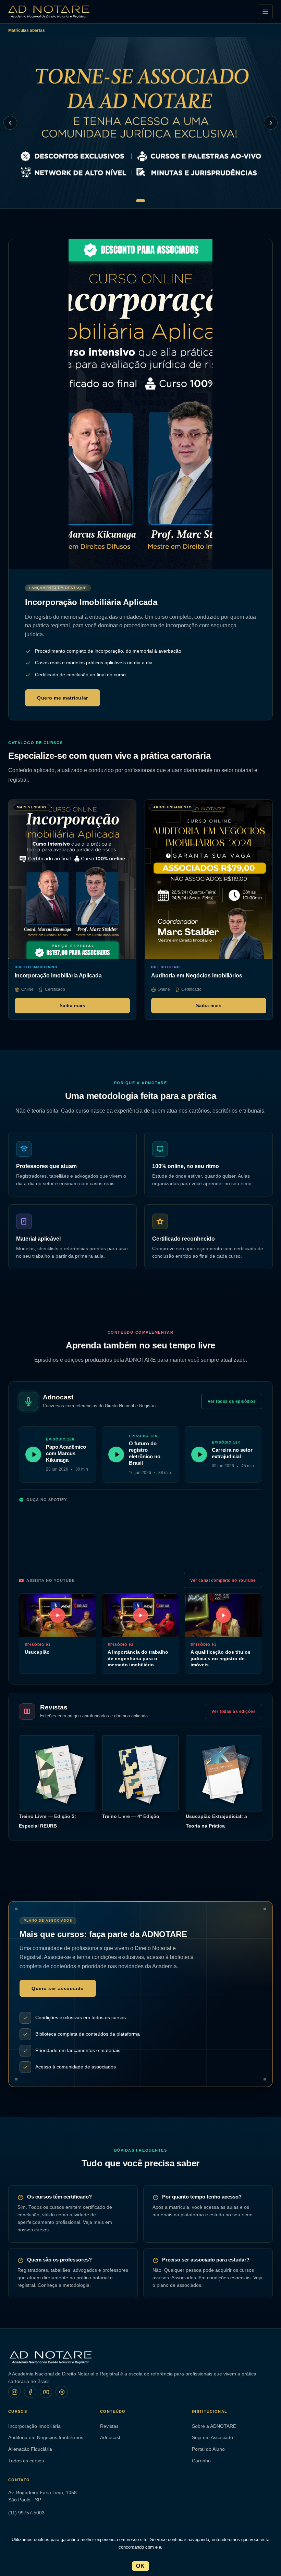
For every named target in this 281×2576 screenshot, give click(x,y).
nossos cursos (33, 2230)
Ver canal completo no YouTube (223, 1580)
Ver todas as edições (234, 1712)
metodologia (76, 2285)
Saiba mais (72, 1005)
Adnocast (110, 2438)
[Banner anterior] (10, 123)
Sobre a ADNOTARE (214, 2426)
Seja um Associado (212, 2438)
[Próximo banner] (271, 123)
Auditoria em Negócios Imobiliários (46, 2438)
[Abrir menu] (265, 12)
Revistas (109, 2426)
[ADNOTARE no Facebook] (30, 2392)
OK (140, 2566)
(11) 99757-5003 (26, 2513)
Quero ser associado (58, 1988)
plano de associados (179, 2285)
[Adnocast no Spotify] (62, 2392)
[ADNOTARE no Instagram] (14, 2392)
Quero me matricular (63, 698)
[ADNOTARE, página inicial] (49, 12)
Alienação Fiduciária (30, 2449)
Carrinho (201, 2461)
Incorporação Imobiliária (34, 2426)
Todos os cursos (26, 2461)
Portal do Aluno (208, 2449)
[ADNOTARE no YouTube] (46, 2392)
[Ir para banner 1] (140, 201)
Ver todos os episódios (232, 1401)
